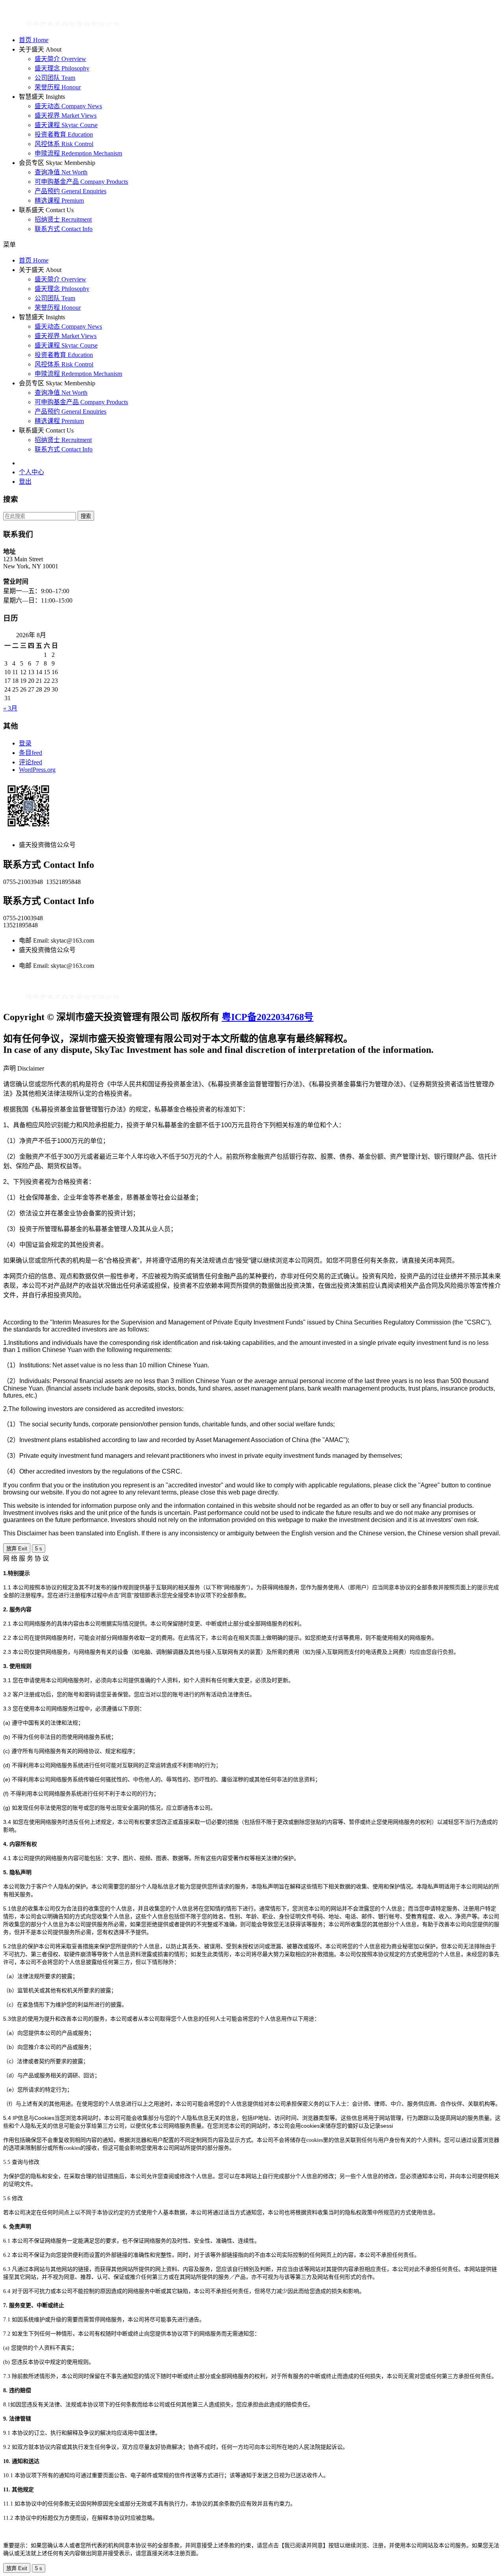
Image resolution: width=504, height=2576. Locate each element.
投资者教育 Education (64, 134)
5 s (39, 1549)
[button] (252, 244)
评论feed (31, 762)
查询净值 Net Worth (61, 172)
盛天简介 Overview (60, 59)
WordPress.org (37, 770)
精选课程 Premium (59, 201)
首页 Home (34, 40)
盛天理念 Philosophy (62, 68)
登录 (25, 743)
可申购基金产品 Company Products (81, 182)
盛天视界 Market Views (66, 116)
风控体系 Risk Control (64, 144)
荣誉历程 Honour (58, 87)
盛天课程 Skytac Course (66, 125)
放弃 (17, 1549)
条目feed (31, 753)
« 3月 (10, 708)
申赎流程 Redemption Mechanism (78, 153)
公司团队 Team (55, 78)
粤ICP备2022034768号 (268, 1017)
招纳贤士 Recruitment (63, 219)
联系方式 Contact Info (64, 229)
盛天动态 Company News (68, 106)
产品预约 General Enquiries (70, 191)
